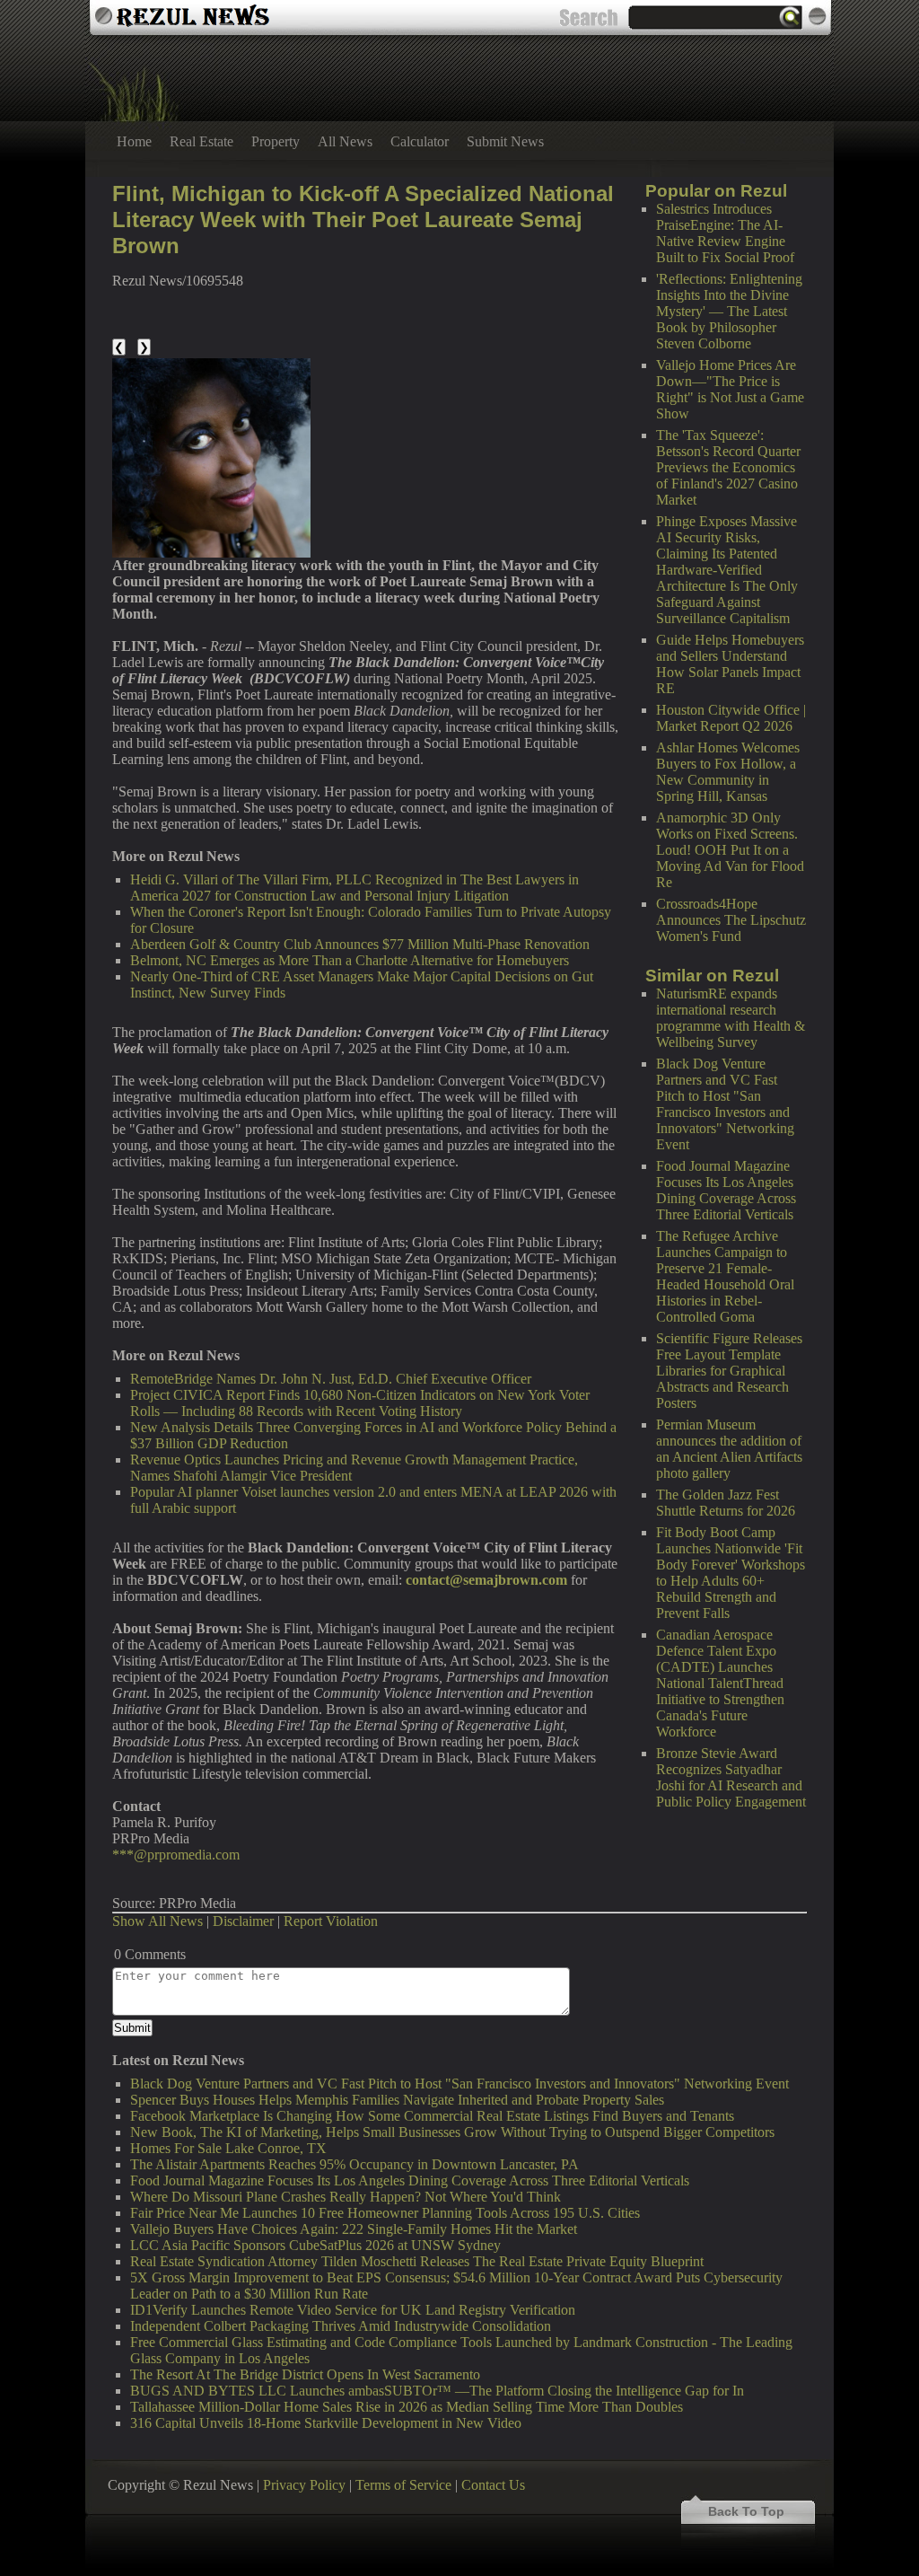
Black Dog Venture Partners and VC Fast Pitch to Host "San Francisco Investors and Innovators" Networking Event (725, 1104)
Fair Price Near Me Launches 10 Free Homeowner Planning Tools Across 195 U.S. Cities (385, 2213)
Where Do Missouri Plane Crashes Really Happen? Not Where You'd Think (346, 2197)
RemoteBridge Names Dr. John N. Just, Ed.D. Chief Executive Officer (331, 1379)
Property (276, 141)
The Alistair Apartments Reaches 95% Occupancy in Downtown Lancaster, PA (354, 2164)
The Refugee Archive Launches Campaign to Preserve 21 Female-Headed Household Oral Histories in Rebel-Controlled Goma (725, 1276)
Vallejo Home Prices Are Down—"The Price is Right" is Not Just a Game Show (730, 389)
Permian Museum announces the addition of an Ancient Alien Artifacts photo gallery (729, 1449)
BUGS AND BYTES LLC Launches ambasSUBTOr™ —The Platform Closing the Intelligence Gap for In (437, 2391)
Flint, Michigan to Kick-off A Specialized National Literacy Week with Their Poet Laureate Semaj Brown (363, 220)
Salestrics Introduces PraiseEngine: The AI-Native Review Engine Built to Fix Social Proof (725, 233)
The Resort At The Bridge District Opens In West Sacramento (305, 2374)
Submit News (505, 141)
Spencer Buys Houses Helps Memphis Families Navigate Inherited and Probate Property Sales (397, 2100)
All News (345, 141)
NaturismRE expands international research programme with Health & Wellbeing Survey (731, 1018)
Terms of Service (403, 2485)
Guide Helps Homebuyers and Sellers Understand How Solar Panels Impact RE (730, 664)
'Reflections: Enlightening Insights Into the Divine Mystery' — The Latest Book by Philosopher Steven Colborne (729, 311)
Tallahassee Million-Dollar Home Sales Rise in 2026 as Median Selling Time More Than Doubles (407, 2407)
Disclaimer (243, 1921)
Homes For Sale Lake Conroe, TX (228, 2148)
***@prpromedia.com (176, 1855)
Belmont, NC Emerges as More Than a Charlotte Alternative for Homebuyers (350, 960)
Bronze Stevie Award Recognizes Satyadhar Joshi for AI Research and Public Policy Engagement (731, 1777)
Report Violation (331, 1921)
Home (134, 141)
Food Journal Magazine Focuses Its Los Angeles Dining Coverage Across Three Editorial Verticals (726, 1190)
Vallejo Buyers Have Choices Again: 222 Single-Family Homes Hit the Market (354, 2229)
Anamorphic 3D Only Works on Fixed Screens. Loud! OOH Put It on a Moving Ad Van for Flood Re (730, 850)
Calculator (420, 141)
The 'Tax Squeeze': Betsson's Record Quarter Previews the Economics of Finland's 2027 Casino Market (728, 467)
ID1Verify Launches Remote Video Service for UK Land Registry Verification (353, 2310)
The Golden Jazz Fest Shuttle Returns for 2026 (726, 1503)
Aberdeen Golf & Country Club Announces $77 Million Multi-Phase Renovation (360, 944)
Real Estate (201, 141)
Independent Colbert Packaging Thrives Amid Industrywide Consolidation (341, 2326)
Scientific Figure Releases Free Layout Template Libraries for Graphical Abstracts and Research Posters (729, 1371)
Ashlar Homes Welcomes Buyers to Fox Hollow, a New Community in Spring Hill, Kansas (728, 772)
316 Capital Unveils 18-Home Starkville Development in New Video (326, 2423)
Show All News (158, 1921)
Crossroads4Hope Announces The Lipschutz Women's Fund (731, 920)
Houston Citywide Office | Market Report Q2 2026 (731, 718)
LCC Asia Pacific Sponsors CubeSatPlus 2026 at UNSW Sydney (315, 2245)
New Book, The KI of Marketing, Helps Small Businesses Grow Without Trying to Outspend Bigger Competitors (452, 2132)
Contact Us (493, 2485)
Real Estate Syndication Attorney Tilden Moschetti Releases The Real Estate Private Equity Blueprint (417, 2261)
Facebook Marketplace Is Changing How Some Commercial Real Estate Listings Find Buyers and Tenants (432, 2116)
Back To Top (746, 2511)
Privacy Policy (304, 2485)
